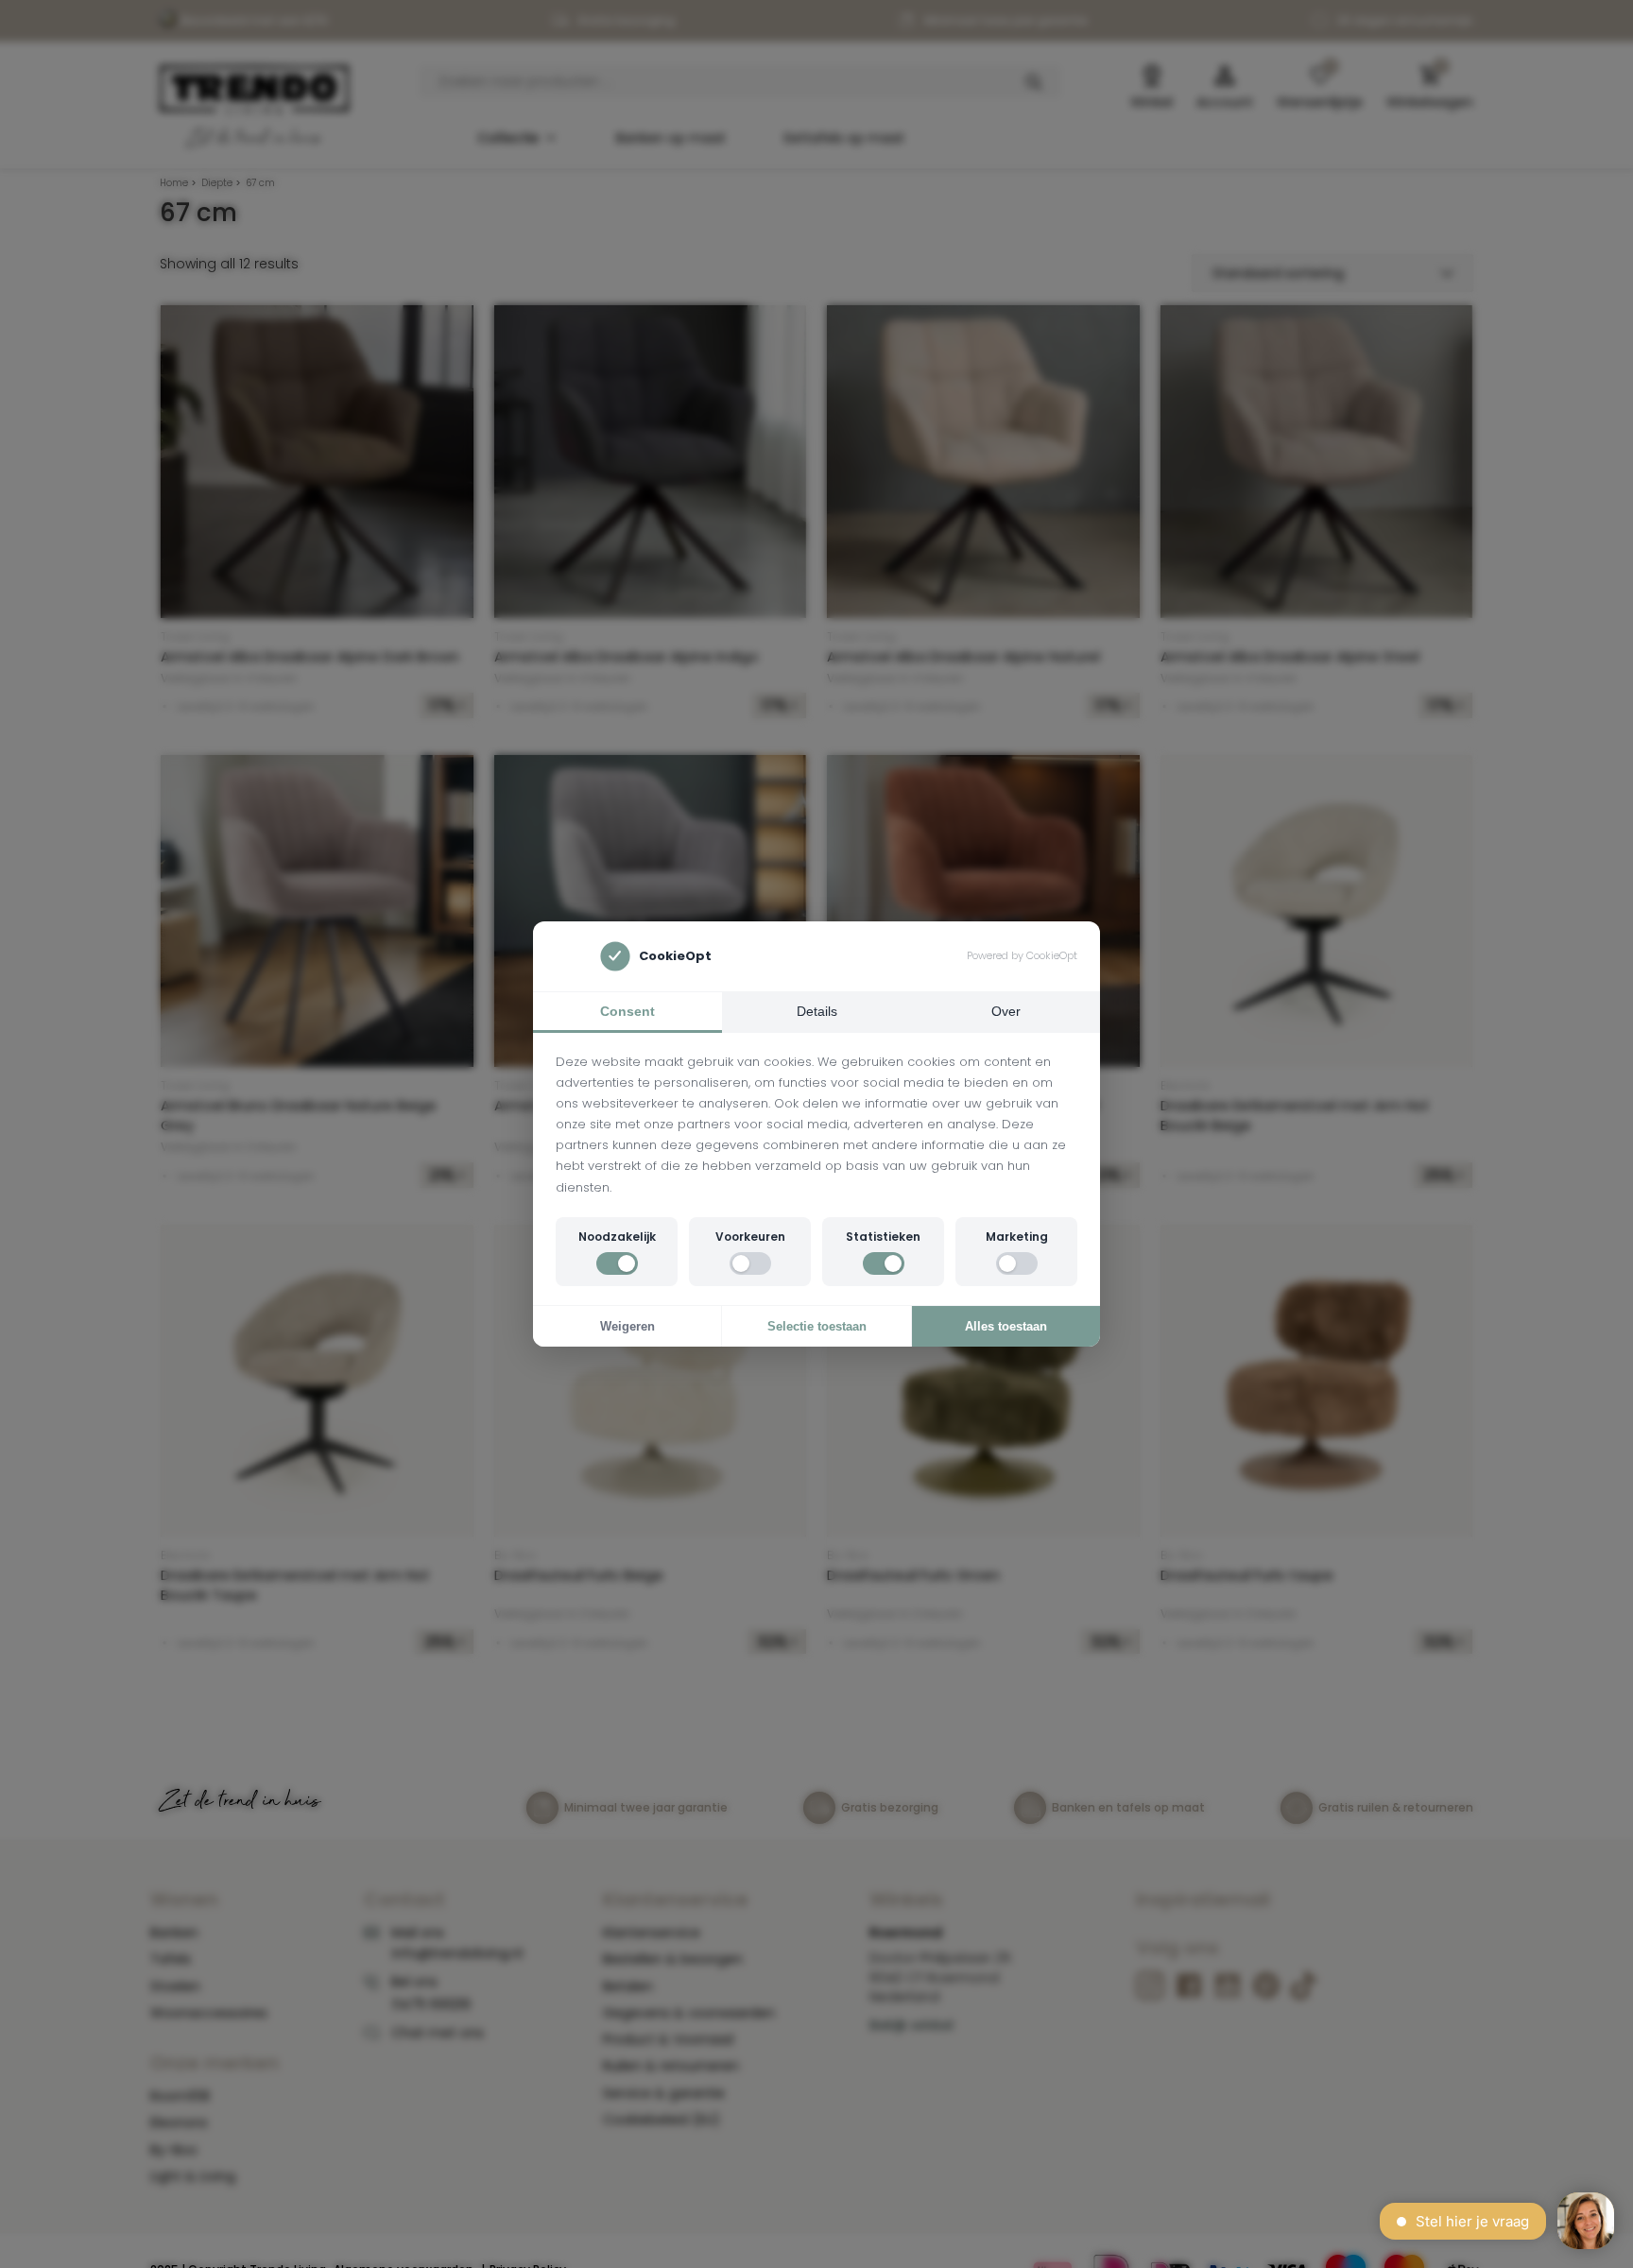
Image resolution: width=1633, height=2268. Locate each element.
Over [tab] (1006, 1011)
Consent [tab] (627, 1011)
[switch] (617, 1263)
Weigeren (627, 1326)
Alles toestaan (1006, 1326)
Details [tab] (817, 1011)
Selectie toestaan (817, 1326)
